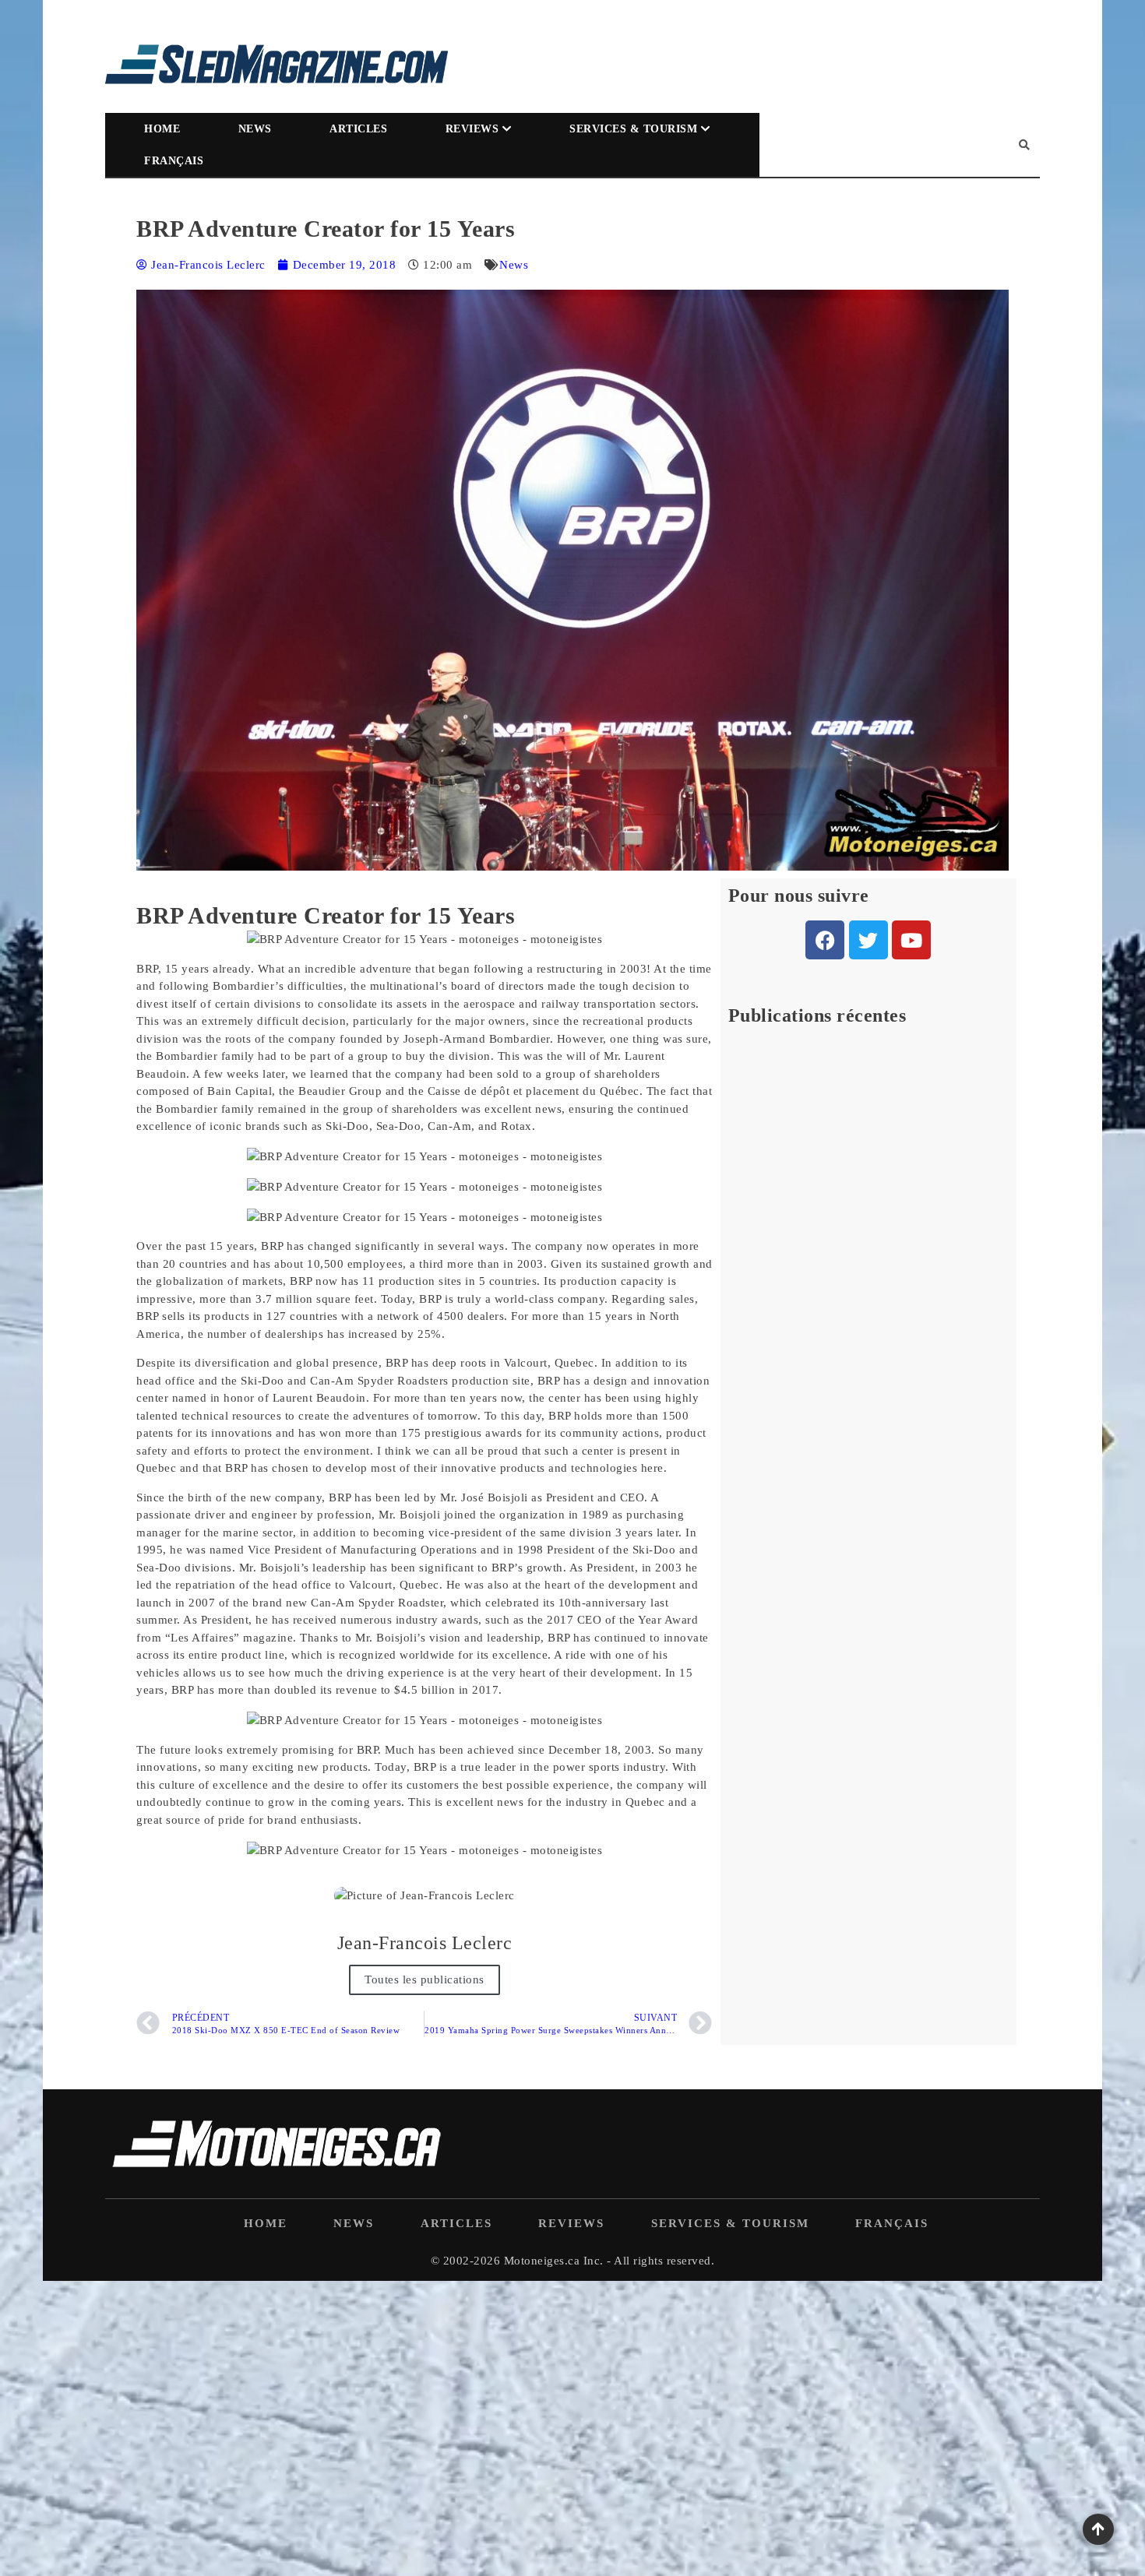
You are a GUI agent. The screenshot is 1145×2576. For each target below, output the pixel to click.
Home (162, 129)
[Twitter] (868, 940)
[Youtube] (911, 940)
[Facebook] (825, 940)
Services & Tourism (633, 129)
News (255, 129)
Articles (358, 129)
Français (174, 161)
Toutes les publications (425, 1980)
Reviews (472, 129)
